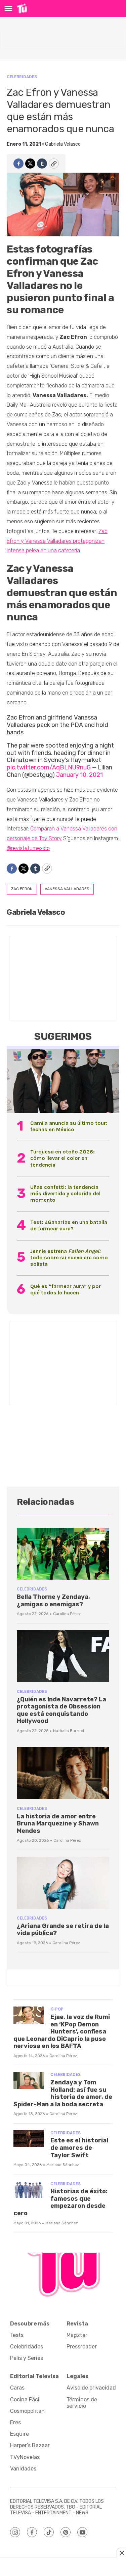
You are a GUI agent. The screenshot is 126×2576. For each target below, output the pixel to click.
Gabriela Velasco (63, 144)
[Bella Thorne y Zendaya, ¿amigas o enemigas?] (63, 1554)
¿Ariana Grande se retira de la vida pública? (63, 1930)
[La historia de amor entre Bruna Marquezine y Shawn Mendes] (63, 1773)
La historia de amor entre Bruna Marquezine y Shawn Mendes (58, 1824)
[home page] (22, 8)
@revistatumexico (28, 848)
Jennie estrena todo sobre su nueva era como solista (69, 1257)
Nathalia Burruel (69, 1731)
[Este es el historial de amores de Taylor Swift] (29, 2139)
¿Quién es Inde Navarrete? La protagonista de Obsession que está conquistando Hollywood (61, 1710)
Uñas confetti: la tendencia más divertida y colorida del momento (65, 1193)
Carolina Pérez (67, 1614)
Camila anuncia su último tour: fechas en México (69, 1126)
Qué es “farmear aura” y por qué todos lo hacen (66, 1289)
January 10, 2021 (79, 775)
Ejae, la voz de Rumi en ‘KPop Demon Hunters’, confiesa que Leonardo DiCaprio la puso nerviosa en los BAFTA (62, 2031)
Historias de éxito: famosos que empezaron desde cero (60, 2202)
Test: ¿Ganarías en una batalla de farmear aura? (69, 1225)
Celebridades (22, 77)
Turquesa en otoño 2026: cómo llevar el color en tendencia (62, 1158)
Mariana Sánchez (63, 2165)
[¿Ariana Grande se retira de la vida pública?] (63, 1883)
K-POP (57, 2009)
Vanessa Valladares (67, 889)
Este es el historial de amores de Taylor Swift (79, 2148)
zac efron (22, 889)
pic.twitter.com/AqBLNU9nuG (49, 767)
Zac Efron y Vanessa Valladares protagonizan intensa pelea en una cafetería (57, 541)
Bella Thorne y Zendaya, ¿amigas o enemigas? (53, 1601)
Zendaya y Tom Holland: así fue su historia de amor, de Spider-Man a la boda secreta (63, 2093)
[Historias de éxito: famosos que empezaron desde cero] (29, 2190)
